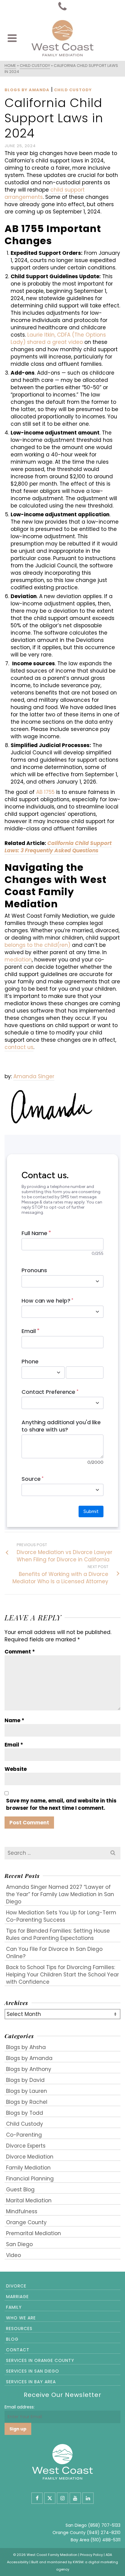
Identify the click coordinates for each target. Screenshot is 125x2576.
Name (14, 1720)
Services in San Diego (33, 2371)
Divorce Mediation (30, 2157)
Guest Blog (20, 2190)
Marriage (17, 2297)
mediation (18, 960)
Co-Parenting (24, 2135)
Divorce (16, 2286)
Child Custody (73, 90)
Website (16, 1769)
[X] (50, 2498)
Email (14, 1745)
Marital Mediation (29, 2200)
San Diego (19, 2244)
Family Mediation (28, 2168)
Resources (19, 2328)
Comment (20, 1652)
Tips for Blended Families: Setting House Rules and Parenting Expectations (58, 1934)
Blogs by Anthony (29, 2069)
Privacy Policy (91, 2555)
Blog (12, 2339)
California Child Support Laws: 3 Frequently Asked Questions (58, 847)
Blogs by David (25, 2080)
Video (14, 2255)
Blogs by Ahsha (26, 2047)
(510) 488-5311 (105, 2540)
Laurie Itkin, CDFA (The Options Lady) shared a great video (58, 338)
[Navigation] (12, 38)
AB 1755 (45, 792)
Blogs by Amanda (27, 90)
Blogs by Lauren (27, 2091)
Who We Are (21, 2318)
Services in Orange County (40, 2360)
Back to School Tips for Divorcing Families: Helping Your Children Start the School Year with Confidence (62, 1975)
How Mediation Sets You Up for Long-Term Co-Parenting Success (61, 1916)
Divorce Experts (26, 2146)
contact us (19, 1047)
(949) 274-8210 (104, 2533)
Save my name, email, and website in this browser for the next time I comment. (61, 1804)
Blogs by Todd (25, 2113)
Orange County (26, 2222)
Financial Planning (30, 2179)
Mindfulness (22, 2211)
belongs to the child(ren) (37, 945)
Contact (18, 2350)
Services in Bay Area (31, 2382)
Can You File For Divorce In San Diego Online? (54, 1953)
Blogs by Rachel (27, 2102)
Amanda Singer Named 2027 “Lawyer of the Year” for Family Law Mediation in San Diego (60, 1894)
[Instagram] (62, 2498)
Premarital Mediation (34, 2233)
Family (14, 2307)
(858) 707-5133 (104, 2525)
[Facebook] (37, 2498)
